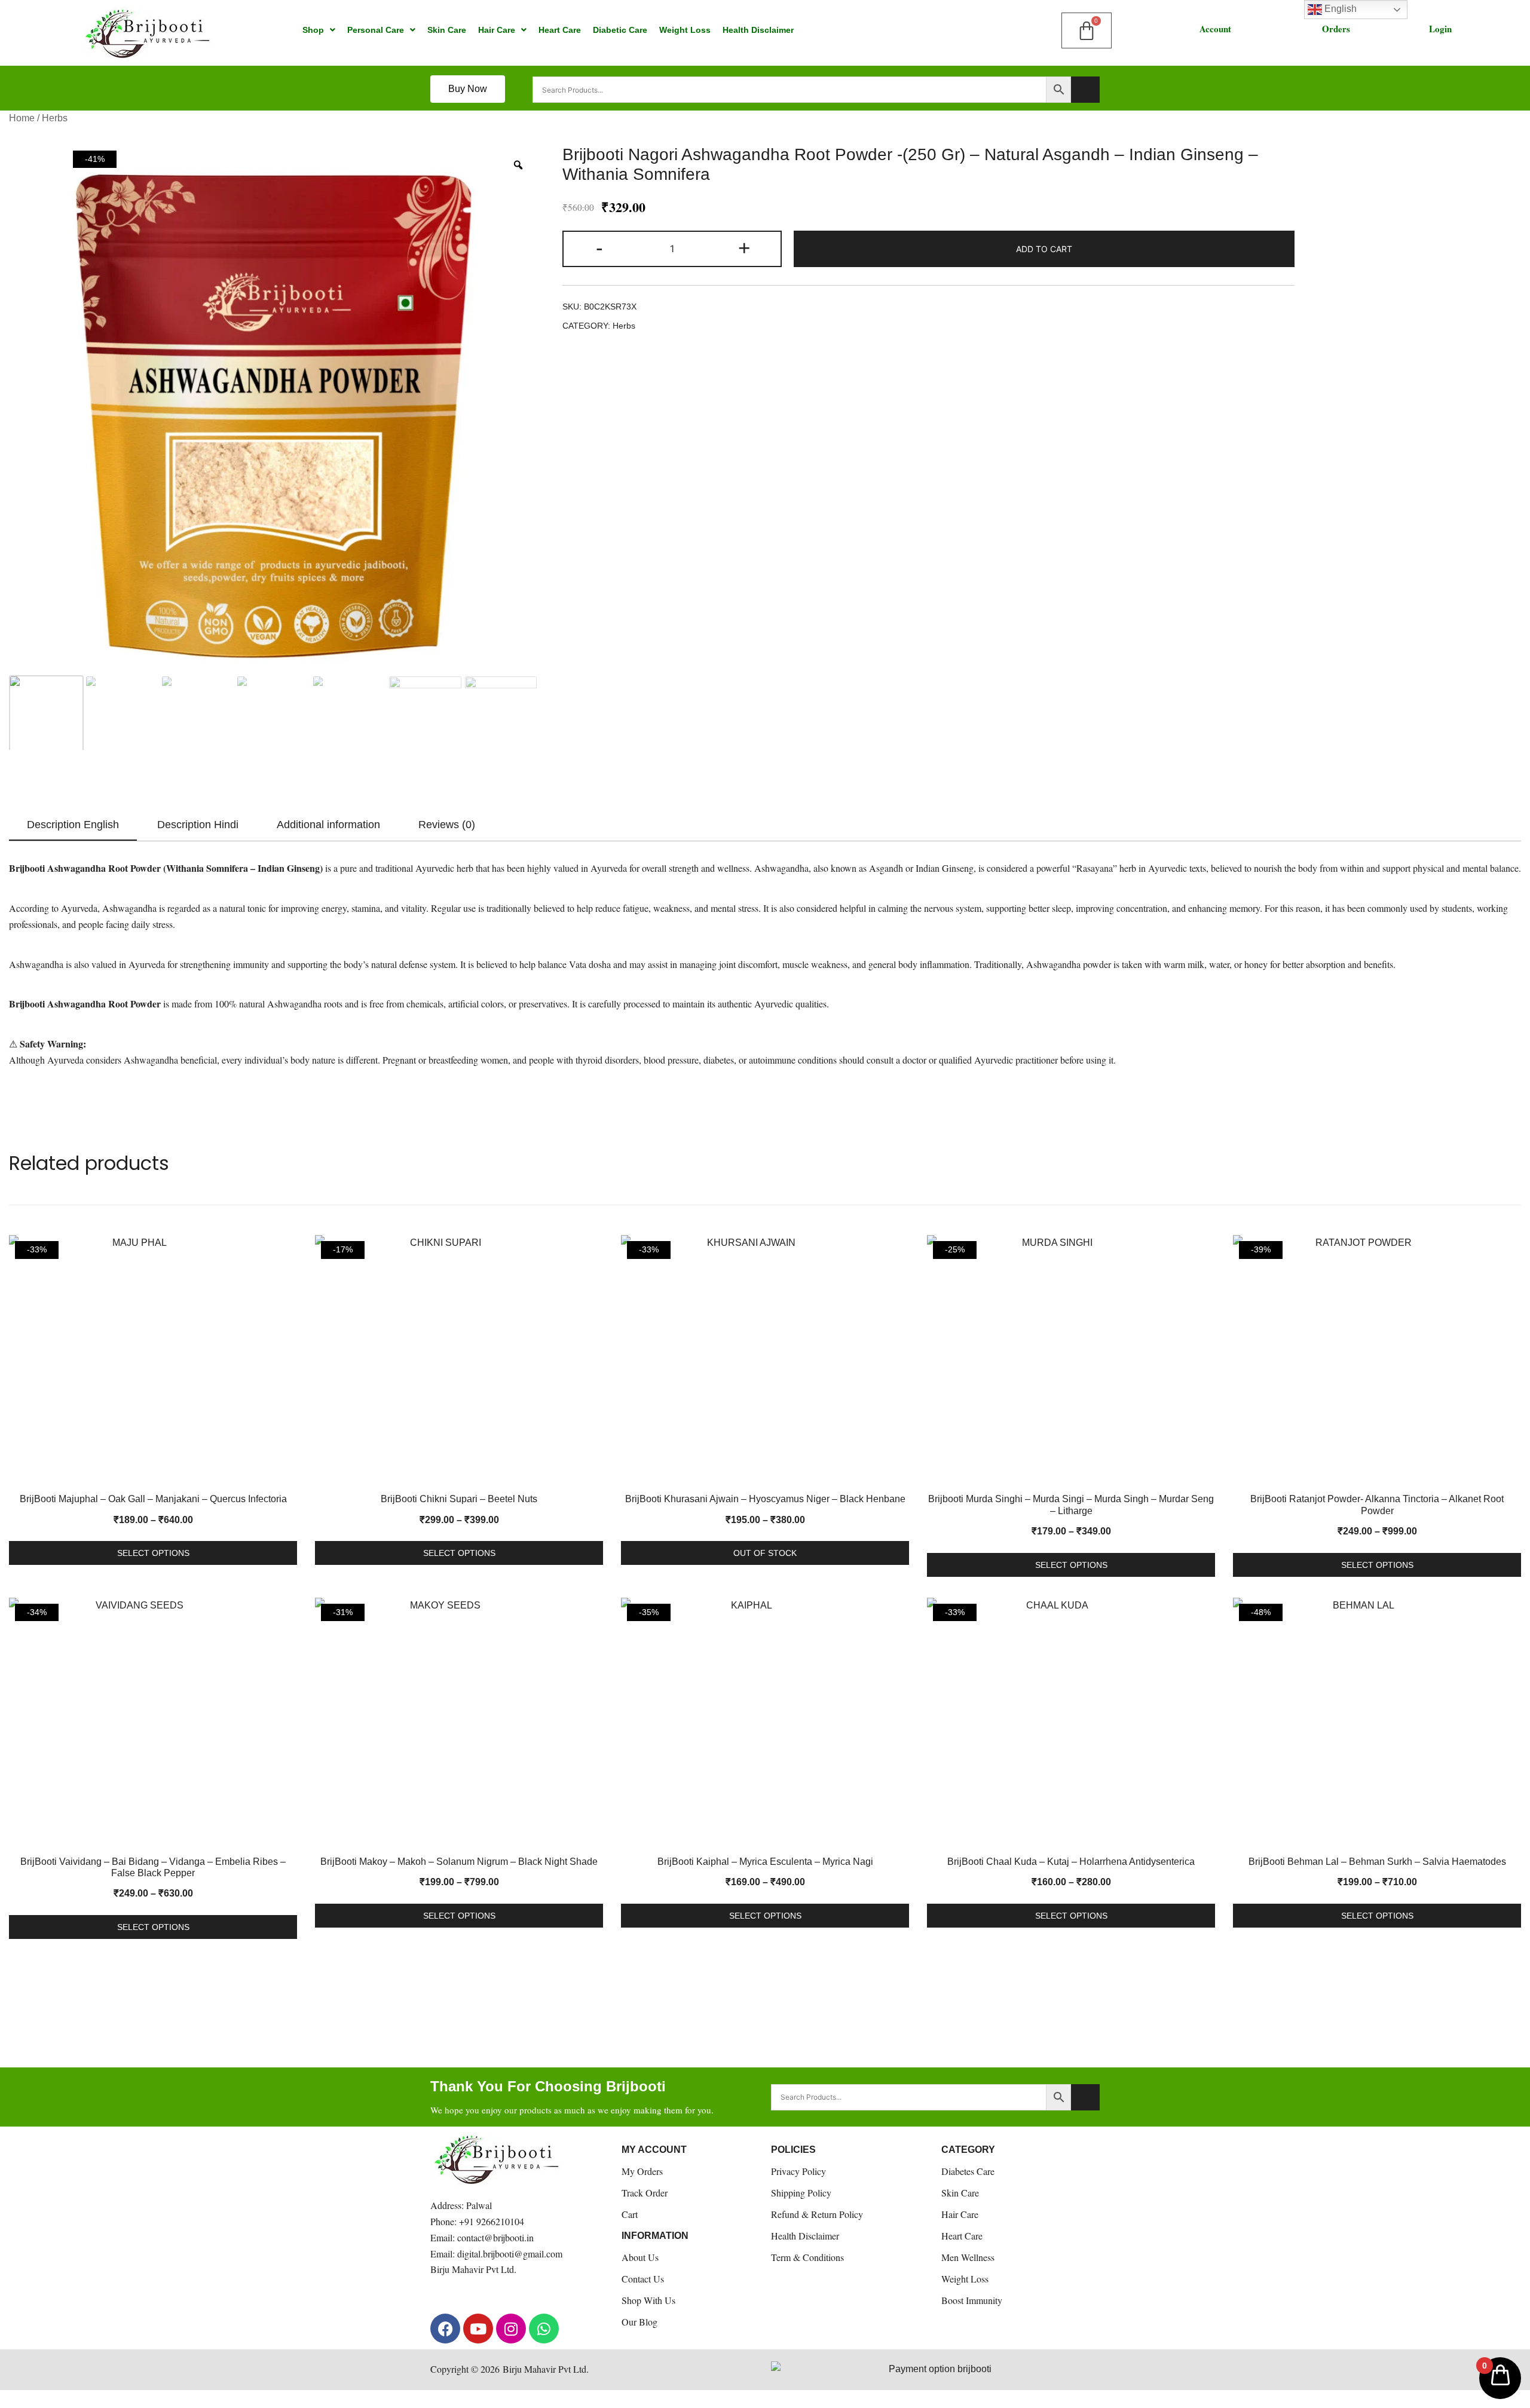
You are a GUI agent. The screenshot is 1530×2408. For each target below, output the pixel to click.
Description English (73, 825)
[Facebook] (445, 2329)
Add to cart (1044, 249)
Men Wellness (968, 2257)
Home (22, 118)
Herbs (55, 118)
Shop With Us (648, 2300)
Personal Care (376, 30)
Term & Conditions (807, 2257)
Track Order (645, 2193)
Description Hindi (198, 825)
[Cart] (1087, 30)
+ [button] (744, 248)
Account (1215, 29)
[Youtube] (478, 2329)
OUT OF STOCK (765, 1553)
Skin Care (447, 30)
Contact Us (643, 2279)
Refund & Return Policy (817, 2214)
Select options (153, 1553)
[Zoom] (518, 165)
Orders (1336, 29)
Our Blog (639, 2322)
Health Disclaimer (758, 30)
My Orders (642, 2171)
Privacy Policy (798, 2171)
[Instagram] (511, 2329)
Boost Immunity (972, 2300)
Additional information (328, 825)
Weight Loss (685, 30)
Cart (630, 2214)
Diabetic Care (620, 30)
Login (1440, 29)
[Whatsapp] (544, 2329)
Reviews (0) (447, 825)
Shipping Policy (801, 2193)
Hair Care (497, 30)
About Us (640, 2257)
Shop (313, 30)
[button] (319, 30)
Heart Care (560, 30)
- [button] (599, 248)
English (1339, 9)
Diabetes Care (968, 2171)
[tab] (73, 825)
